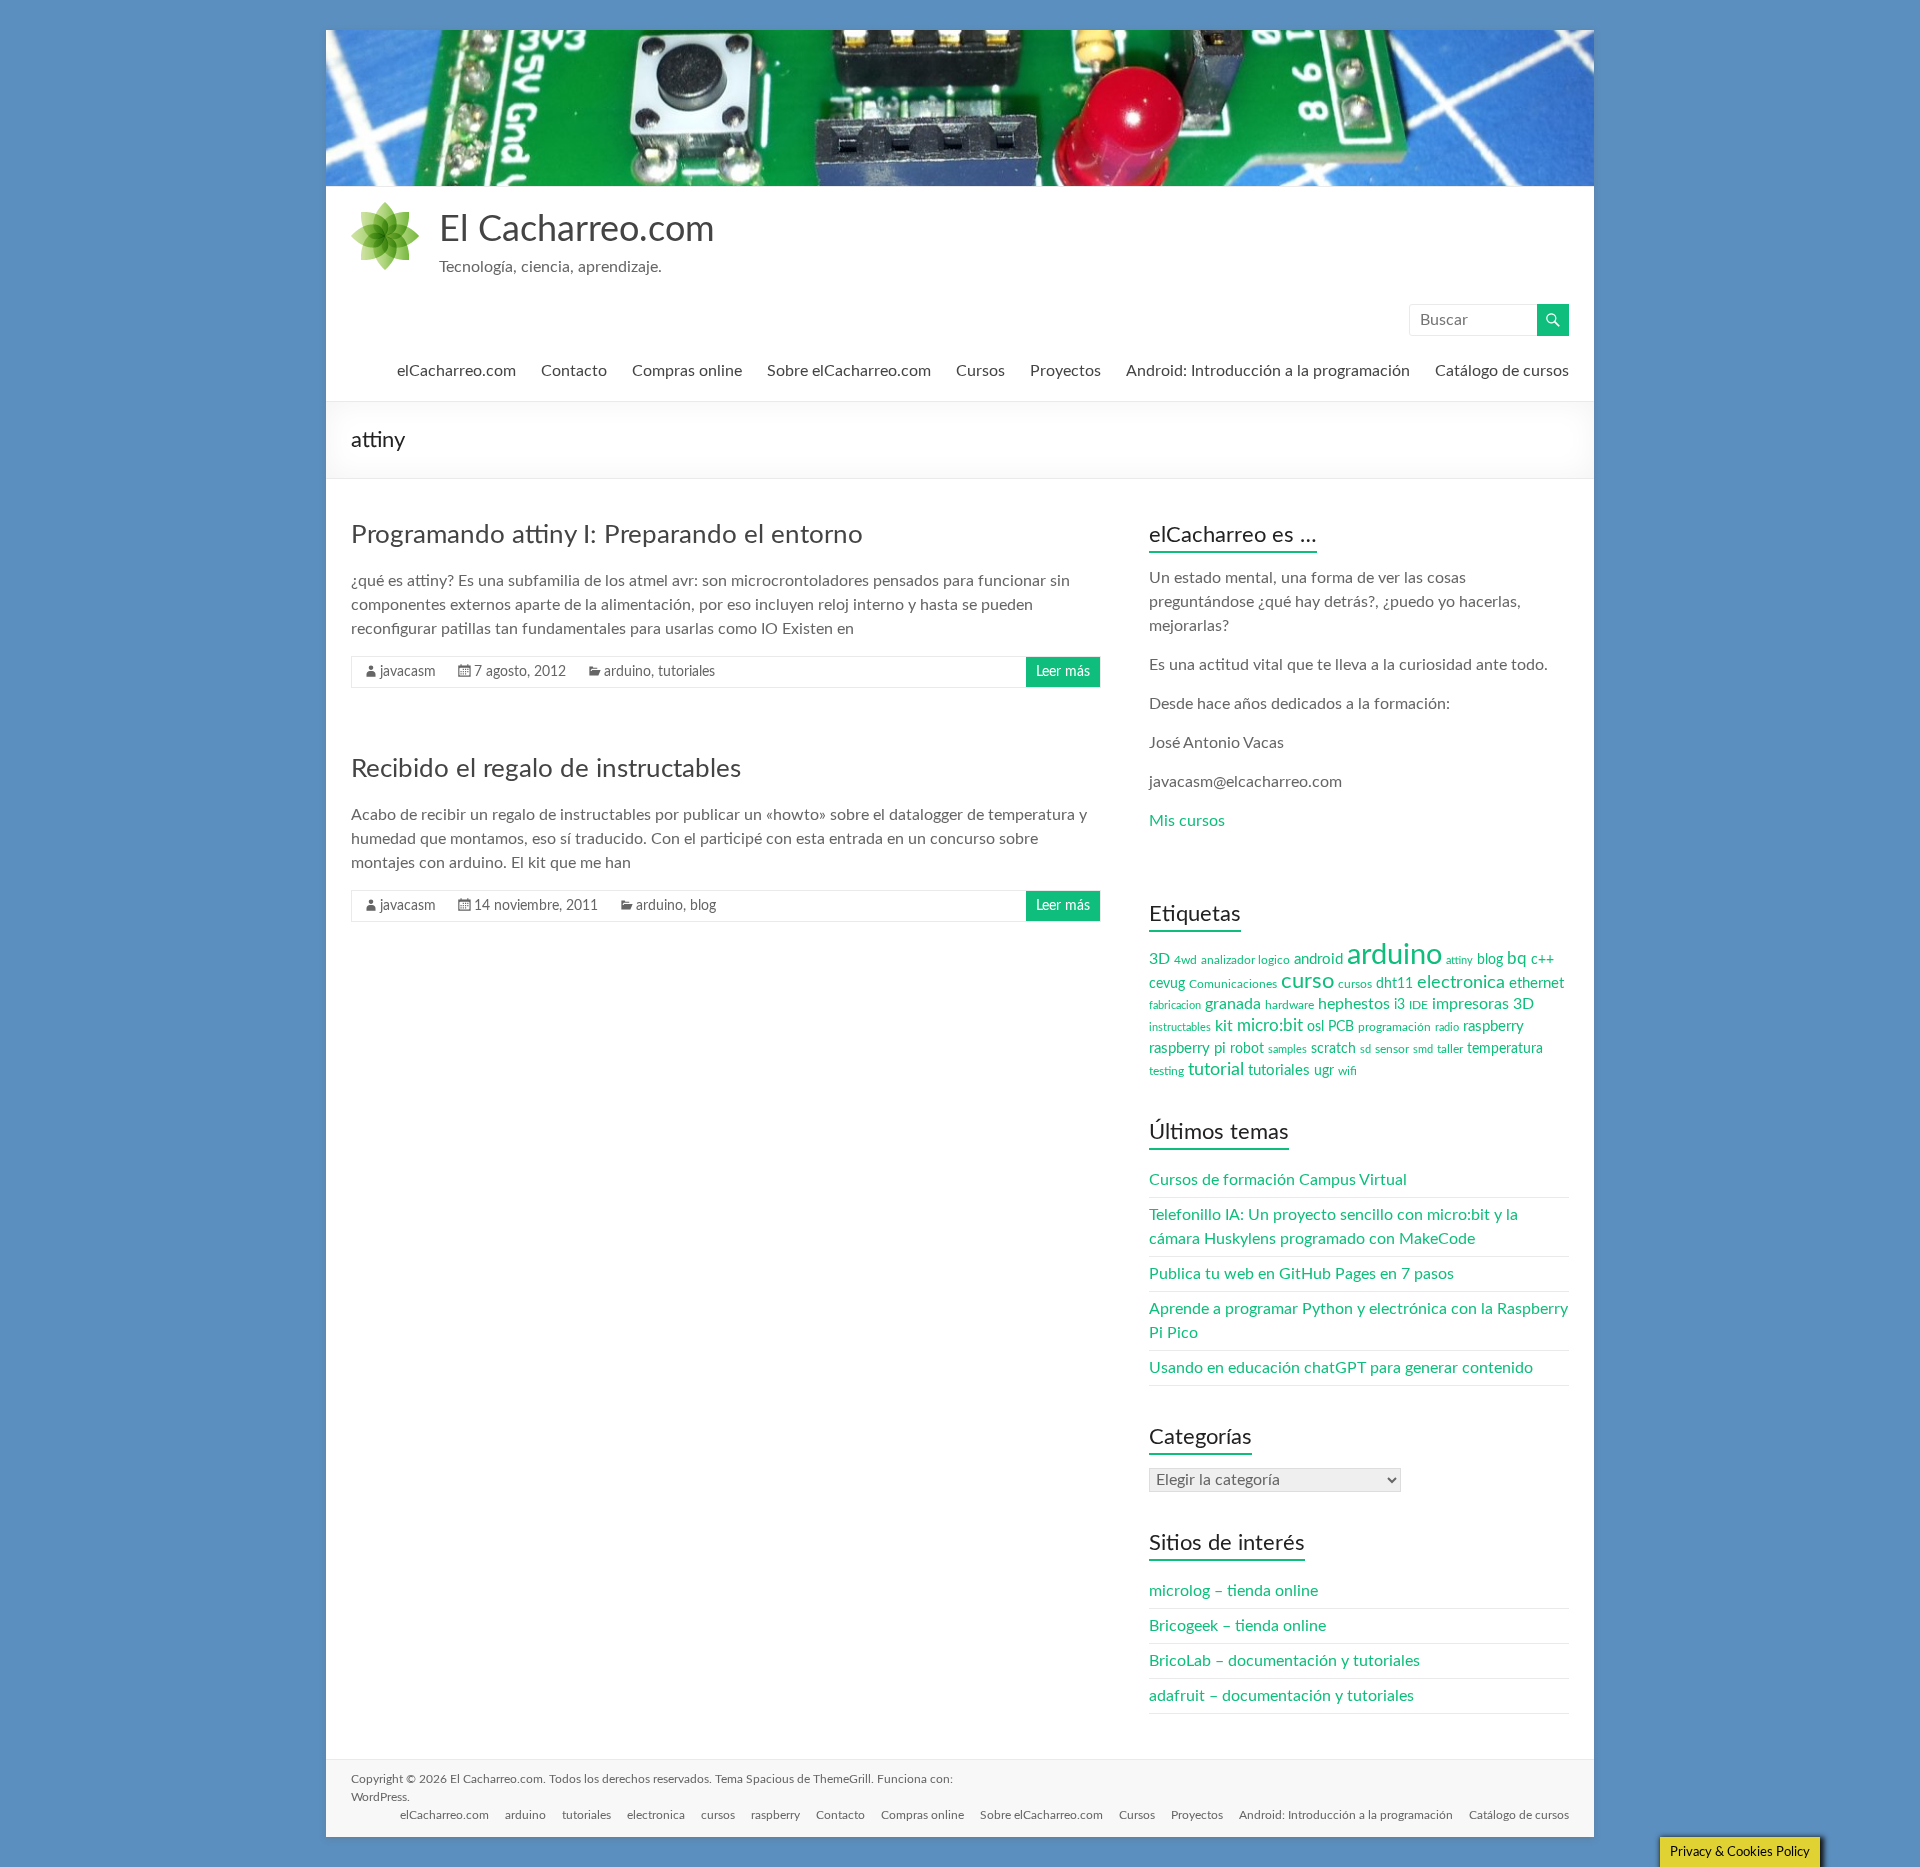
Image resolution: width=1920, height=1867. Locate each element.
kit (1224, 1026)
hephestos (1354, 1004)
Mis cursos (1187, 821)
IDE (1418, 1005)
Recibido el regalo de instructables (546, 769)
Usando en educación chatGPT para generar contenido (1341, 1368)
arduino (627, 672)
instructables (1180, 1027)
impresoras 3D (1483, 1004)
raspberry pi (1187, 1048)
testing (1166, 1071)
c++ (1542, 960)
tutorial (1216, 1069)
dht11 (1394, 984)
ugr (1324, 1071)
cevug (1167, 984)
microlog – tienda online (1233, 1591)
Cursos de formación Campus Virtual (1278, 1180)
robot (1247, 1049)
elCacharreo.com (456, 371)
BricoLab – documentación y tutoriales (1284, 1661)
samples (1287, 1049)
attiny (1459, 960)
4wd (1185, 960)
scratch (1333, 1049)
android (1318, 959)
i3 (1399, 1005)
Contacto (574, 371)
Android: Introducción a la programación (1268, 371)
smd (1423, 1049)
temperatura (1505, 1049)
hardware (1289, 1005)
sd (1365, 1049)
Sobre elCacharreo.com (849, 371)
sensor (1392, 1049)
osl (1315, 1027)
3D (1159, 959)
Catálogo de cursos (1502, 371)
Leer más (1063, 672)
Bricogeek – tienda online (1237, 1626)
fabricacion (1175, 1005)
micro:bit (1270, 1025)
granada (1233, 1004)
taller (1450, 1049)
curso (1307, 981)
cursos (1355, 984)
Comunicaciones (1233, 984)
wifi (1347, 1071)
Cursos (980, 371)
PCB (1341, 1027)
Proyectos (1065, 371)
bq (1517, 958)
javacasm (408, 672)
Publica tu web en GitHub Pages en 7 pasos (1301, 1274)
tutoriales (686, 672)
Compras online (687, 371)
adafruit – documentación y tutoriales (1281, 1696)
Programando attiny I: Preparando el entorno (607, 535)
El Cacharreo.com (577, 230)
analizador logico (1245, 960)
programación (1394, 1027)
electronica (1461, 982)
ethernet (1536, 983)
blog (703, 906)
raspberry (1493, 1026)
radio (1447, 1027)
